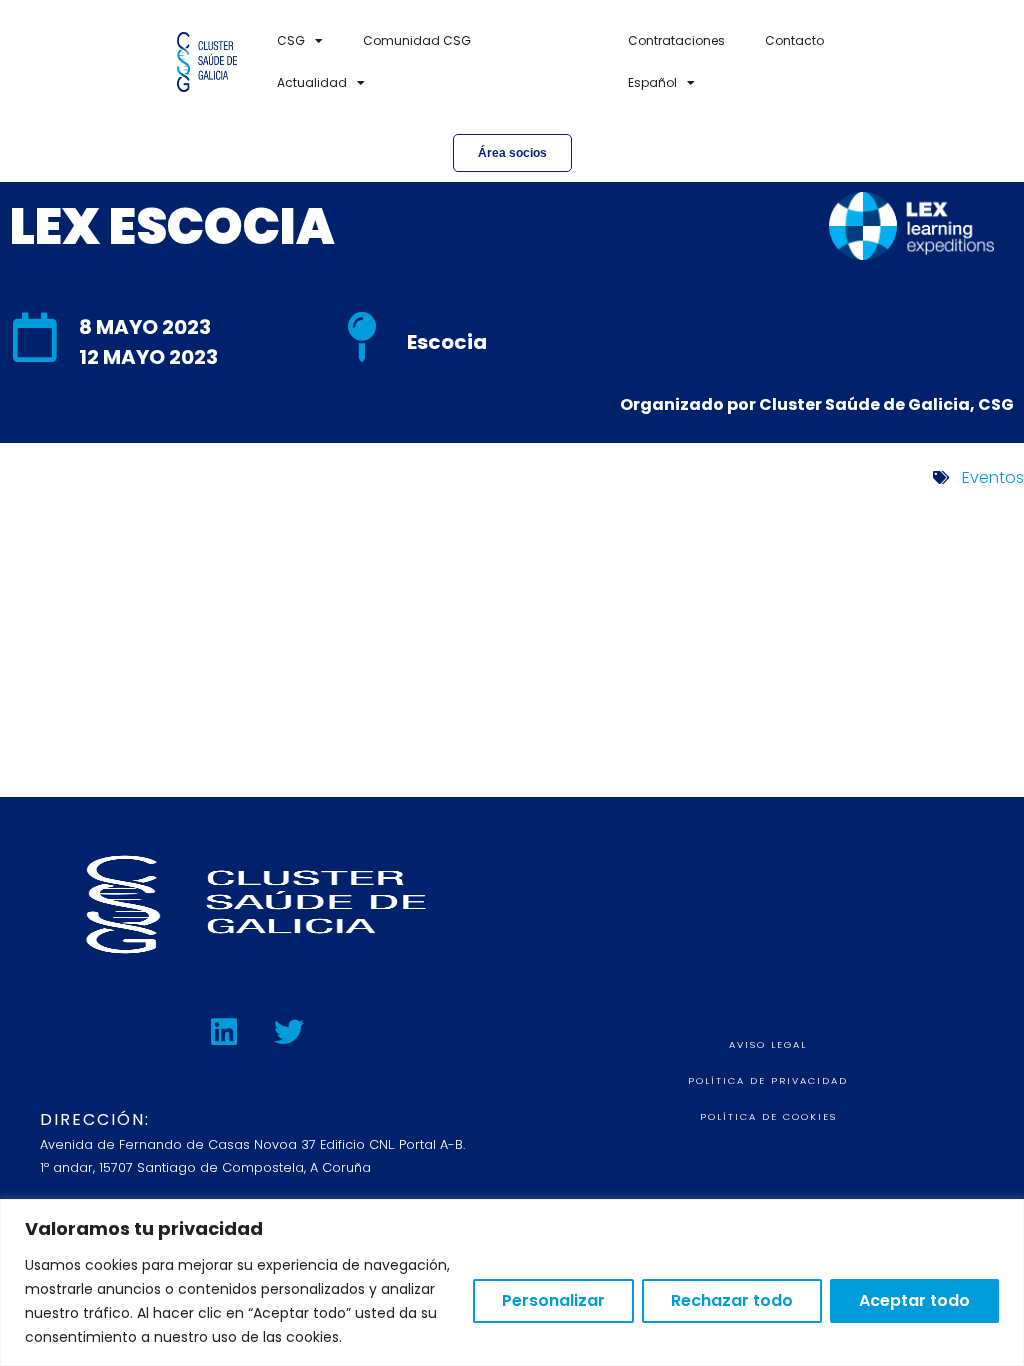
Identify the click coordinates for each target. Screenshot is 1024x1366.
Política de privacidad (768, 1080)
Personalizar (553, 1300)
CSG (291, 40)
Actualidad (312, 82)
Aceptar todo (914, 1300)
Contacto (794, 40)
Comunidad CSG (417, 40)
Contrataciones (676, 40)
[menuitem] (661, 83)
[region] (512, 1282)
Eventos (993, 477)
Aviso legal (768, 1044)
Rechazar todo (732, 1300)
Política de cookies (768, 1116)
